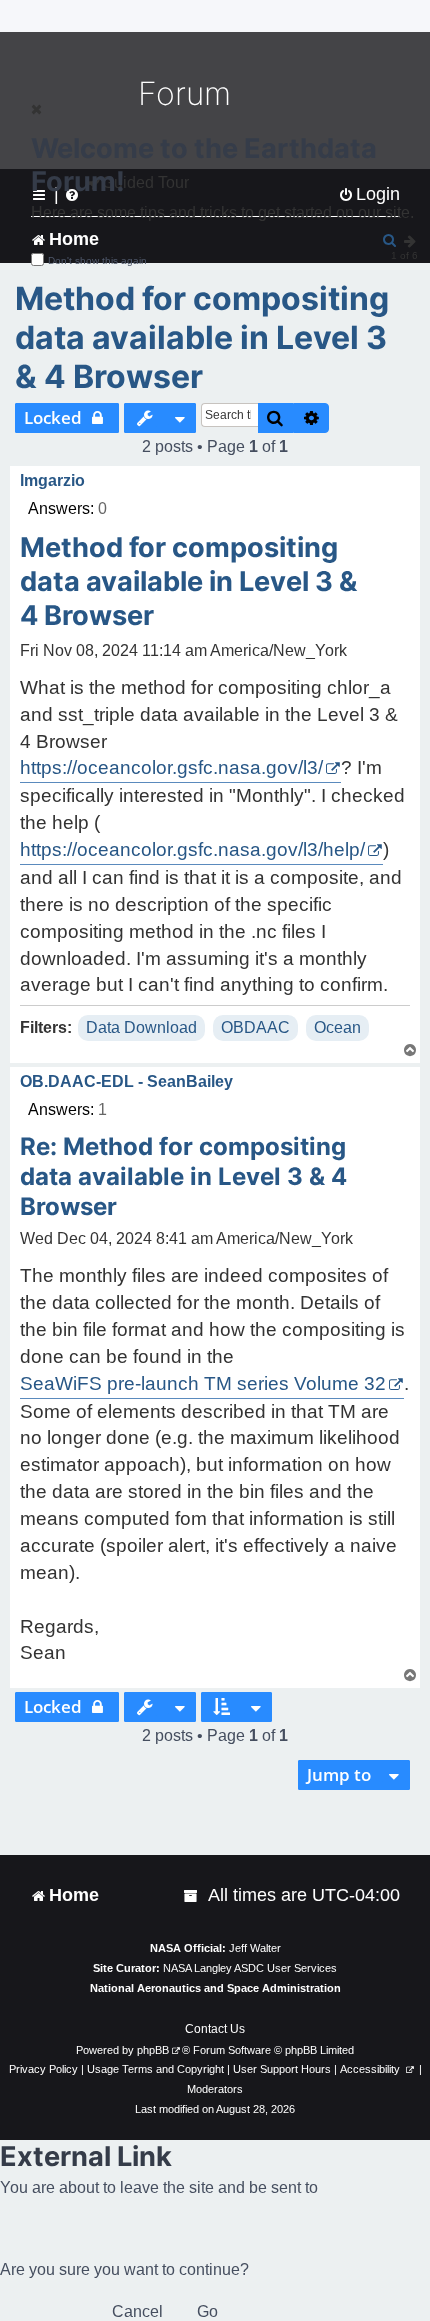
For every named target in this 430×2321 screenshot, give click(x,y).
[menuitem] (192, 1895)
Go (207, 2311)
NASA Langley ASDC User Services (250, 1968)
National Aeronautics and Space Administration (215, 1988)
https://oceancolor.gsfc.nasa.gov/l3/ (171, 767)
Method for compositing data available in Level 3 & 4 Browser (202, 337)
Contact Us (215, 2029)
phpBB (153, 2050)
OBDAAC (255, 1027)
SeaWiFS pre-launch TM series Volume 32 (203, 1383)
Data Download (141, 1027)
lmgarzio (52, 480)
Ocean (337, 1027)
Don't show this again (97, 260)
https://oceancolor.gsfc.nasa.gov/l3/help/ (192, 849)
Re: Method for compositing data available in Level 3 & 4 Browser (183, 1176)
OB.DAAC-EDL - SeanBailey (126, 1081)
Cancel (137, 2311)
